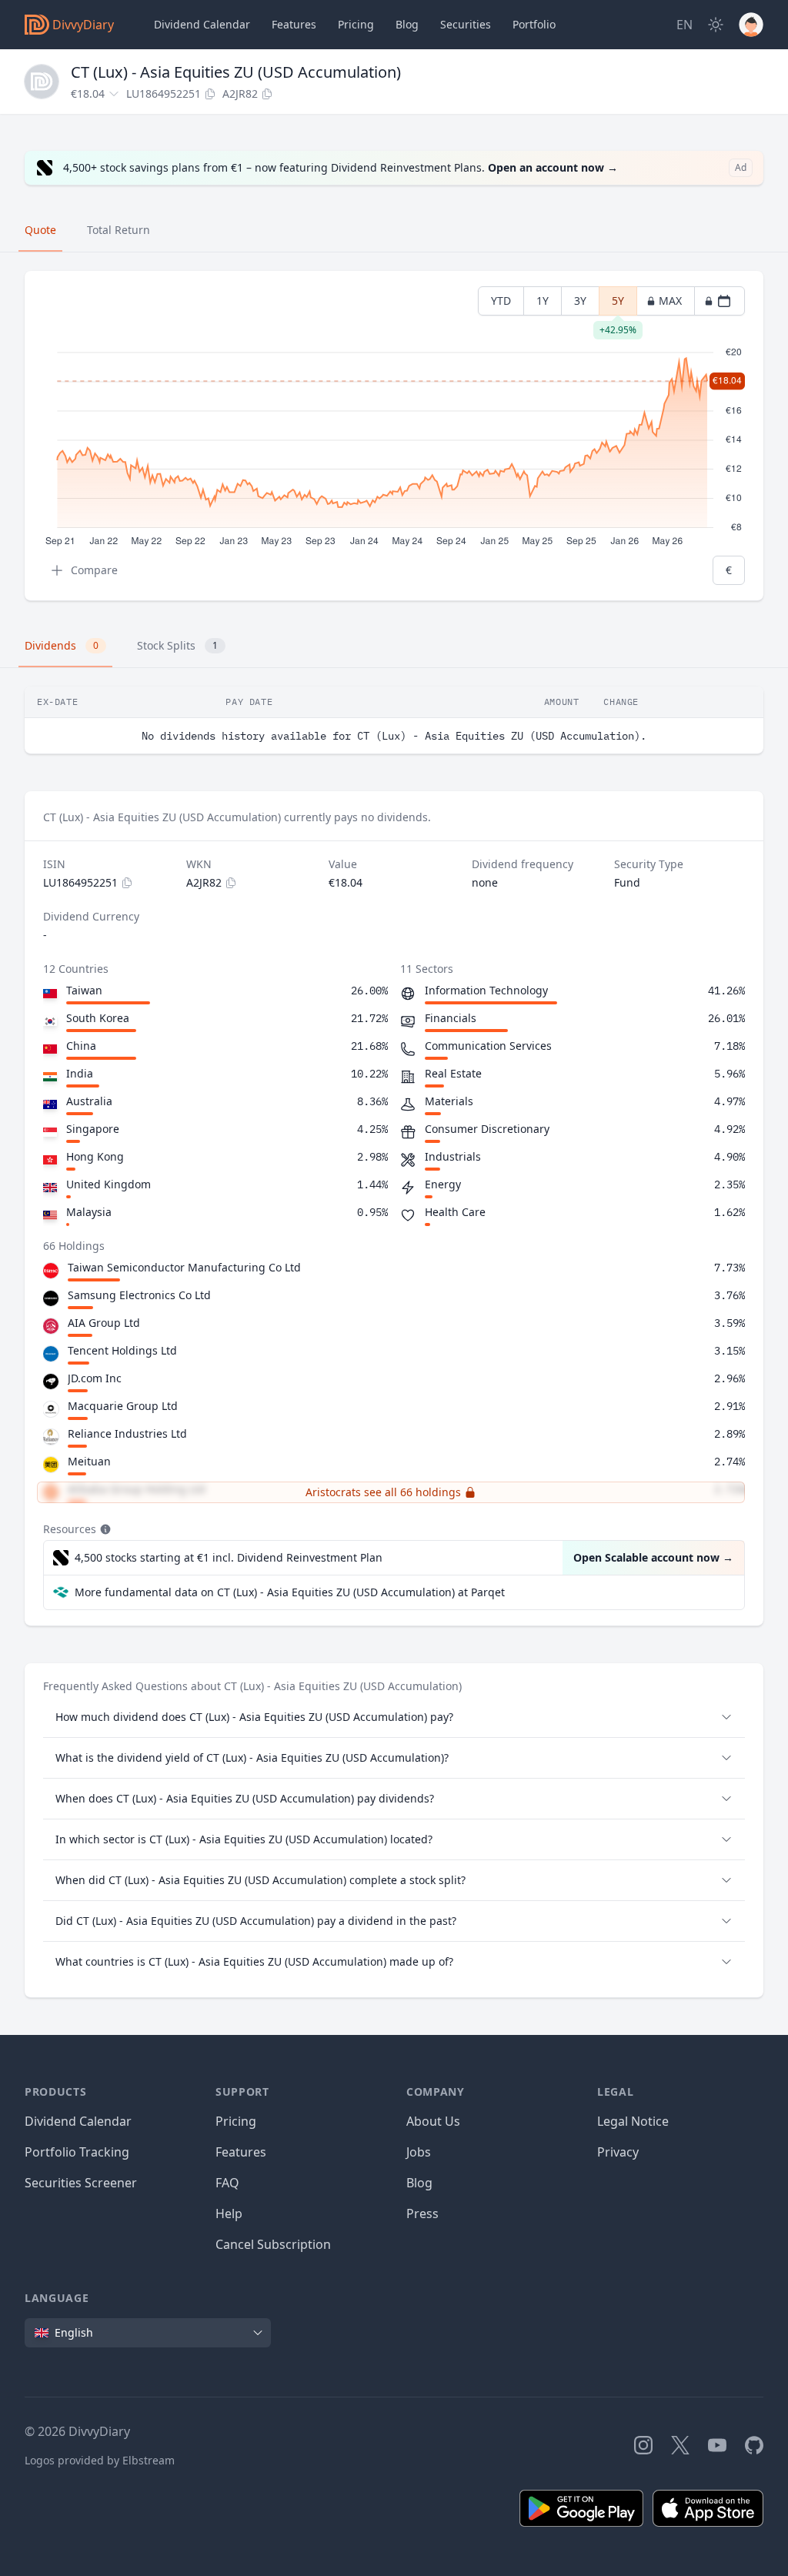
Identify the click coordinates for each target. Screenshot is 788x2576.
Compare (94, 570)
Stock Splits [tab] (177, 645)
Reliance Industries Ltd (127, 1433)
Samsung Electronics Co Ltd (139, 1295)
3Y (580, 301)
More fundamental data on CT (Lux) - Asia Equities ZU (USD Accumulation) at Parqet (290, 1592)
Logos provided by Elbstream (100, 2460)
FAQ (227, 2183)
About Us (433, 2121)
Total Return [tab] (119, 230)
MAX (670, 301)
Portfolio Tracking (77, 2152)
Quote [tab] (40, 230)
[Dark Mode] (716, 25)
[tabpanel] (394, 436)
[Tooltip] (104, 1529)
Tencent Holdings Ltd (122, 1350)
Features (294, 24)
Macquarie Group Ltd (123, 1406)
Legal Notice (633, 2121)
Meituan (89, 1461)
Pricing (356, 24)
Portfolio (534, 24)
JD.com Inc (95, 1378)
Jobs (419, 2152)
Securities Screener (81, 2183)
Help (229, 2213)
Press (422, 2213)
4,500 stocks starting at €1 (229, 1557)
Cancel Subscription (273, 2244)
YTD (501, 301)
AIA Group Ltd (104, 1323)
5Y (618, 304)
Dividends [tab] (62, 645)
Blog (419, 2183)
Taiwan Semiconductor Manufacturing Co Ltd (184, 1267)
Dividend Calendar (202, 24)
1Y (543, 301)
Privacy (618, 2152)
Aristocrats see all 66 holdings (383, 1492)
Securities (466, 24)
